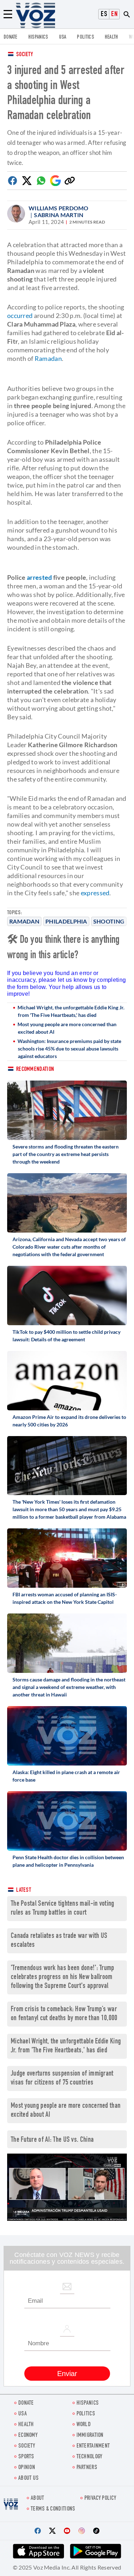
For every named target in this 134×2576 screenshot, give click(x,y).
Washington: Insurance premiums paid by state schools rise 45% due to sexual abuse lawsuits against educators (69, 1049)
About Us (28, 2479)
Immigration (90, 2436)
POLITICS (85, 37)
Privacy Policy (100, 2499)
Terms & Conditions (53, 2509)
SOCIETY (27, 2446)
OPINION (27, 2468)
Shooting (109, 921)
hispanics (38, 37)
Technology (90, 2457)
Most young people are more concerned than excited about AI (67, 1028)
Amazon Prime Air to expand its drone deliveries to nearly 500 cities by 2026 (69, 1421)
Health (111, 37)
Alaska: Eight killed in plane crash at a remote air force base (66, 1776)
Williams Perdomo (59, 208)
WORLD (84, 2425)
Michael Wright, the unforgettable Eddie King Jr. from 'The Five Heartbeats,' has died (71, 1011)
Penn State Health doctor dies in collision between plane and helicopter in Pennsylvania (68, 1861)
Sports (26, 2457)
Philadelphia (66, 921)
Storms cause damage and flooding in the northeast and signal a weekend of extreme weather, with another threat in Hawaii (69, 1687)
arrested (39, 577)
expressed (95, 893)
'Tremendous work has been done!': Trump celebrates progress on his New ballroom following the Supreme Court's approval (63, 1977)
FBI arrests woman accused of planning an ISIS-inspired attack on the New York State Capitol (65, 1598)
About (38, 2499)
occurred (20, 315)
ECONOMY (28, 2436)
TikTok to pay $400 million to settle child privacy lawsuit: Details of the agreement (66, 1336)
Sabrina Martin (59, 215)
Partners (87, 2468)
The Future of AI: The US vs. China (52, 2140)
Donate (11, 37)
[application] (67, 2187)
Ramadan (24, 921)
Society (24, 55)
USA (63, 37)
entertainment (93, 2446)
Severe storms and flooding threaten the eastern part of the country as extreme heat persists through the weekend (66, 1154)
